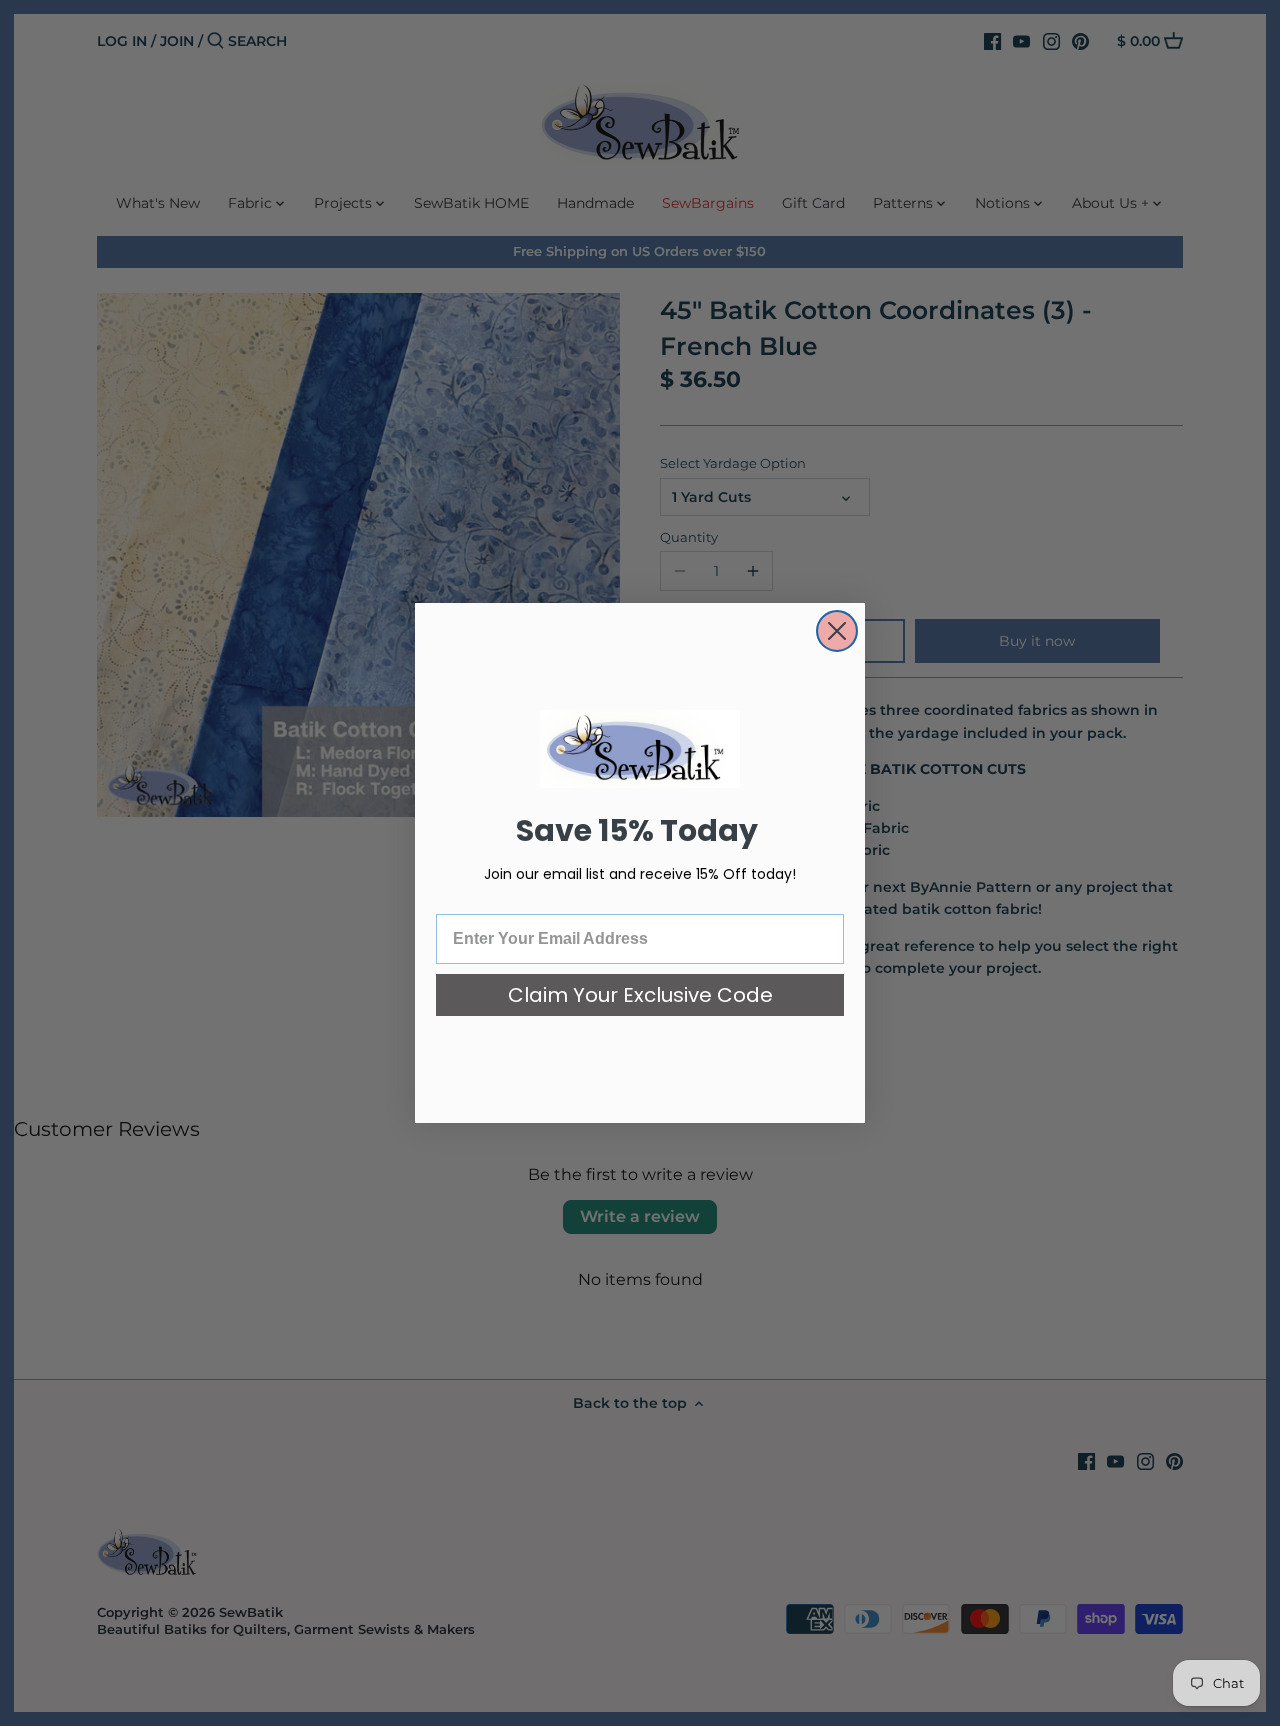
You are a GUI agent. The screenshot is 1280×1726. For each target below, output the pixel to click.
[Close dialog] (837, 631)
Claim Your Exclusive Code (640, 995)
